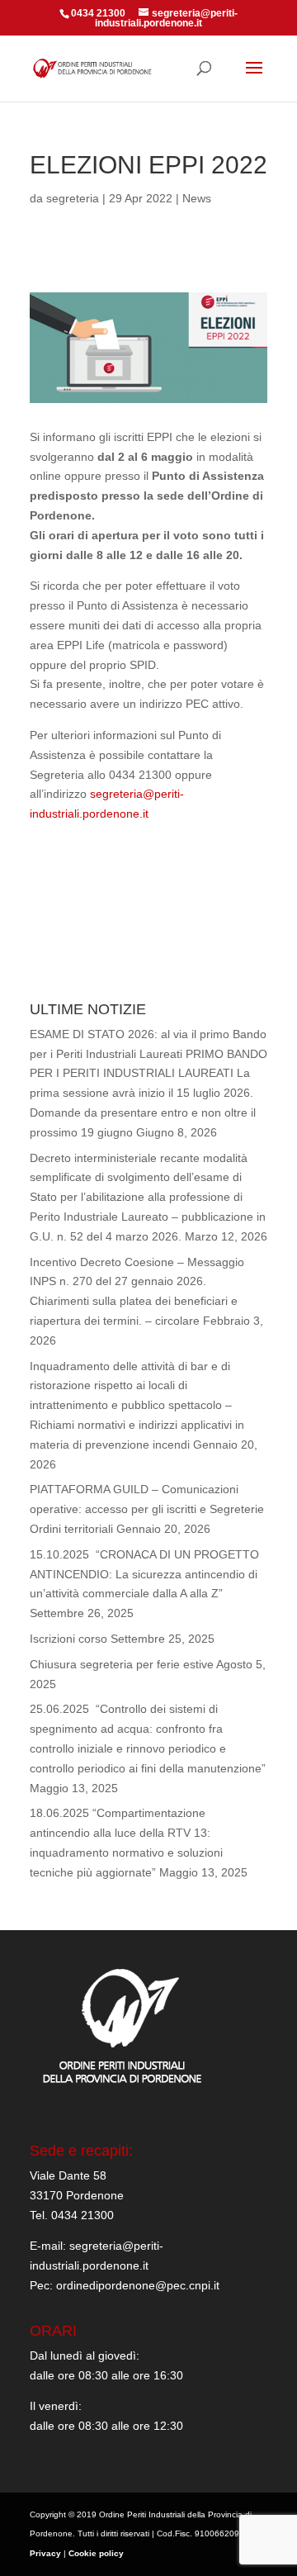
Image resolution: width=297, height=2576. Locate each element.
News (197, 198)
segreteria (73, 198)
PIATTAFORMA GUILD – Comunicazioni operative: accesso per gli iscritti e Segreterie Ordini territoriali (147, 1509)
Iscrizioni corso (68, 1639)
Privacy (45, 2553)
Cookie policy (96, 2553)
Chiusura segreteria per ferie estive (122, 1664)
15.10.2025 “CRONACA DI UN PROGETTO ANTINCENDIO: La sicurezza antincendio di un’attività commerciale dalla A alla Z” (144, 1574)
